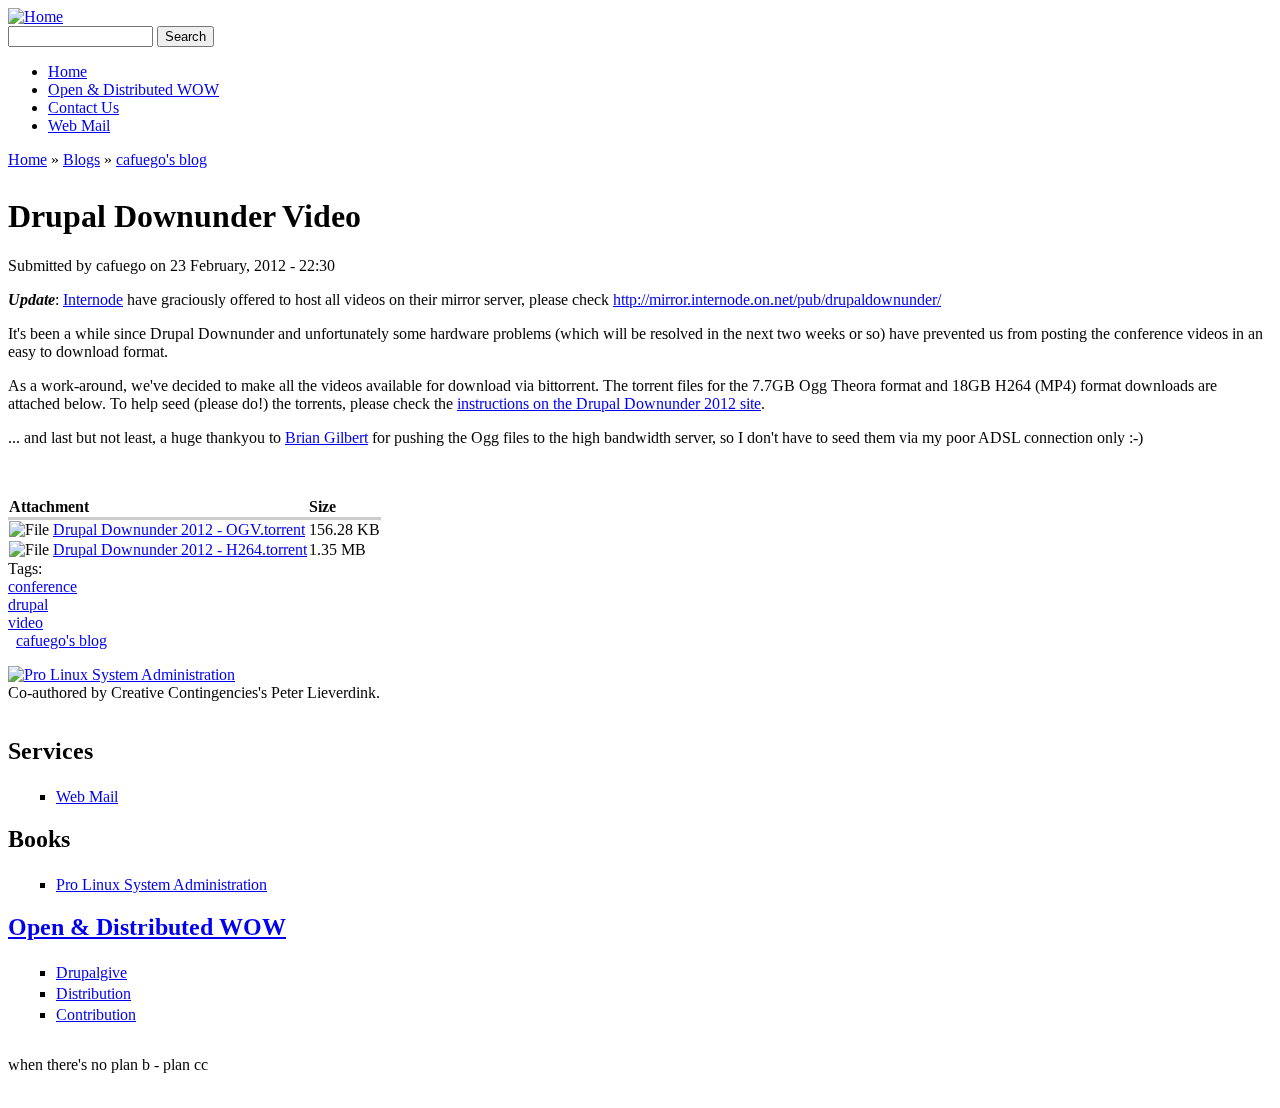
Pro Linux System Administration (161, 884)
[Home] (35, 16)
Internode (93, 299)
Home (67, 71)
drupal (28, 604)
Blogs (81, 159)
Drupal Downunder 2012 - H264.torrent (180, 549)
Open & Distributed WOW (133, 89)
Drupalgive (91, 972)
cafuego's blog (161, 159)
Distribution (93, 993)
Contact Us (83, 107)
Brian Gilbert (326, 437)
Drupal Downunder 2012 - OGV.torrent (179, 529)
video (25, 622)
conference (42, 586)
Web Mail (79, 125)
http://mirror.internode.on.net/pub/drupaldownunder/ (777, 299)
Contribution (96, 1014)
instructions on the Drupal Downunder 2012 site (609, 403)
